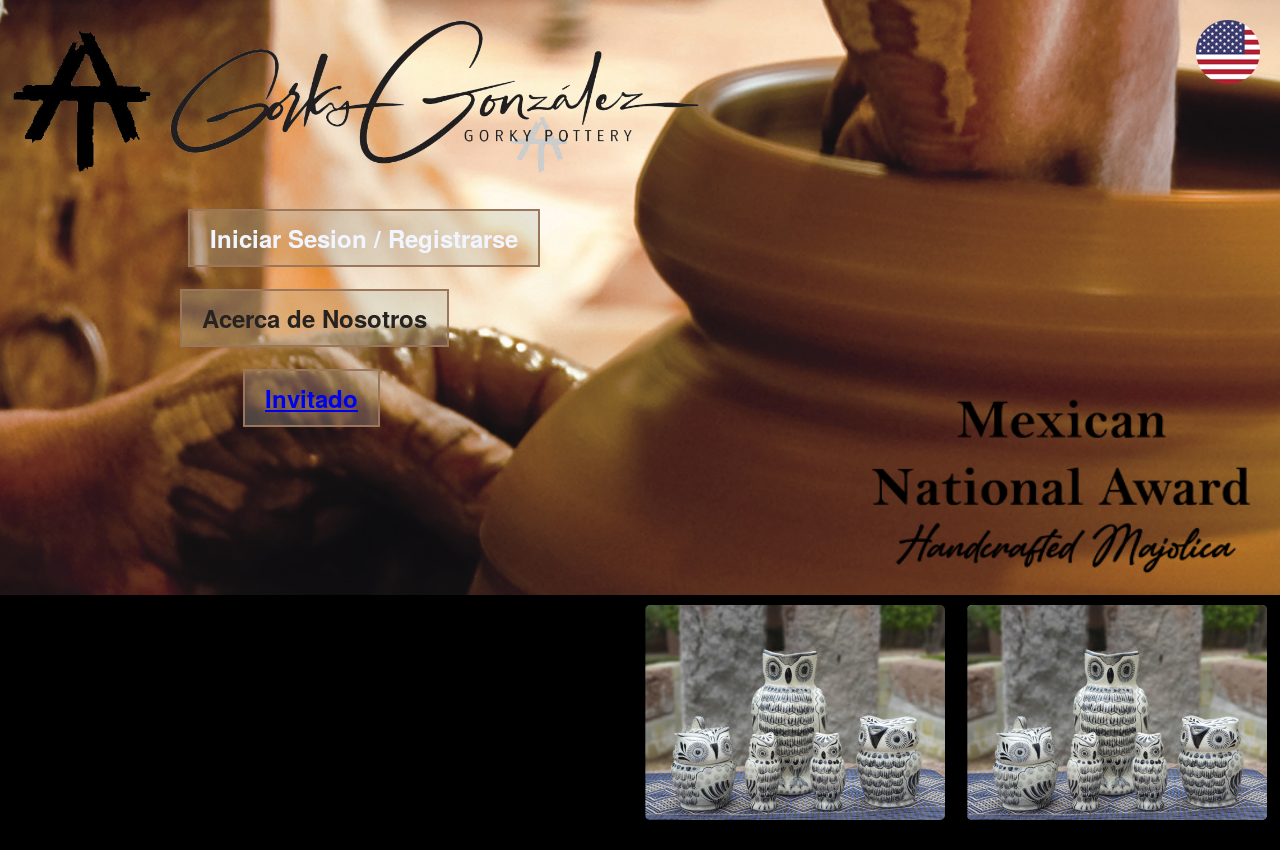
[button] (1228, 77)
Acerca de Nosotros (314, 318)
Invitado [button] (311, 398)
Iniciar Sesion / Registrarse (364, 238)
